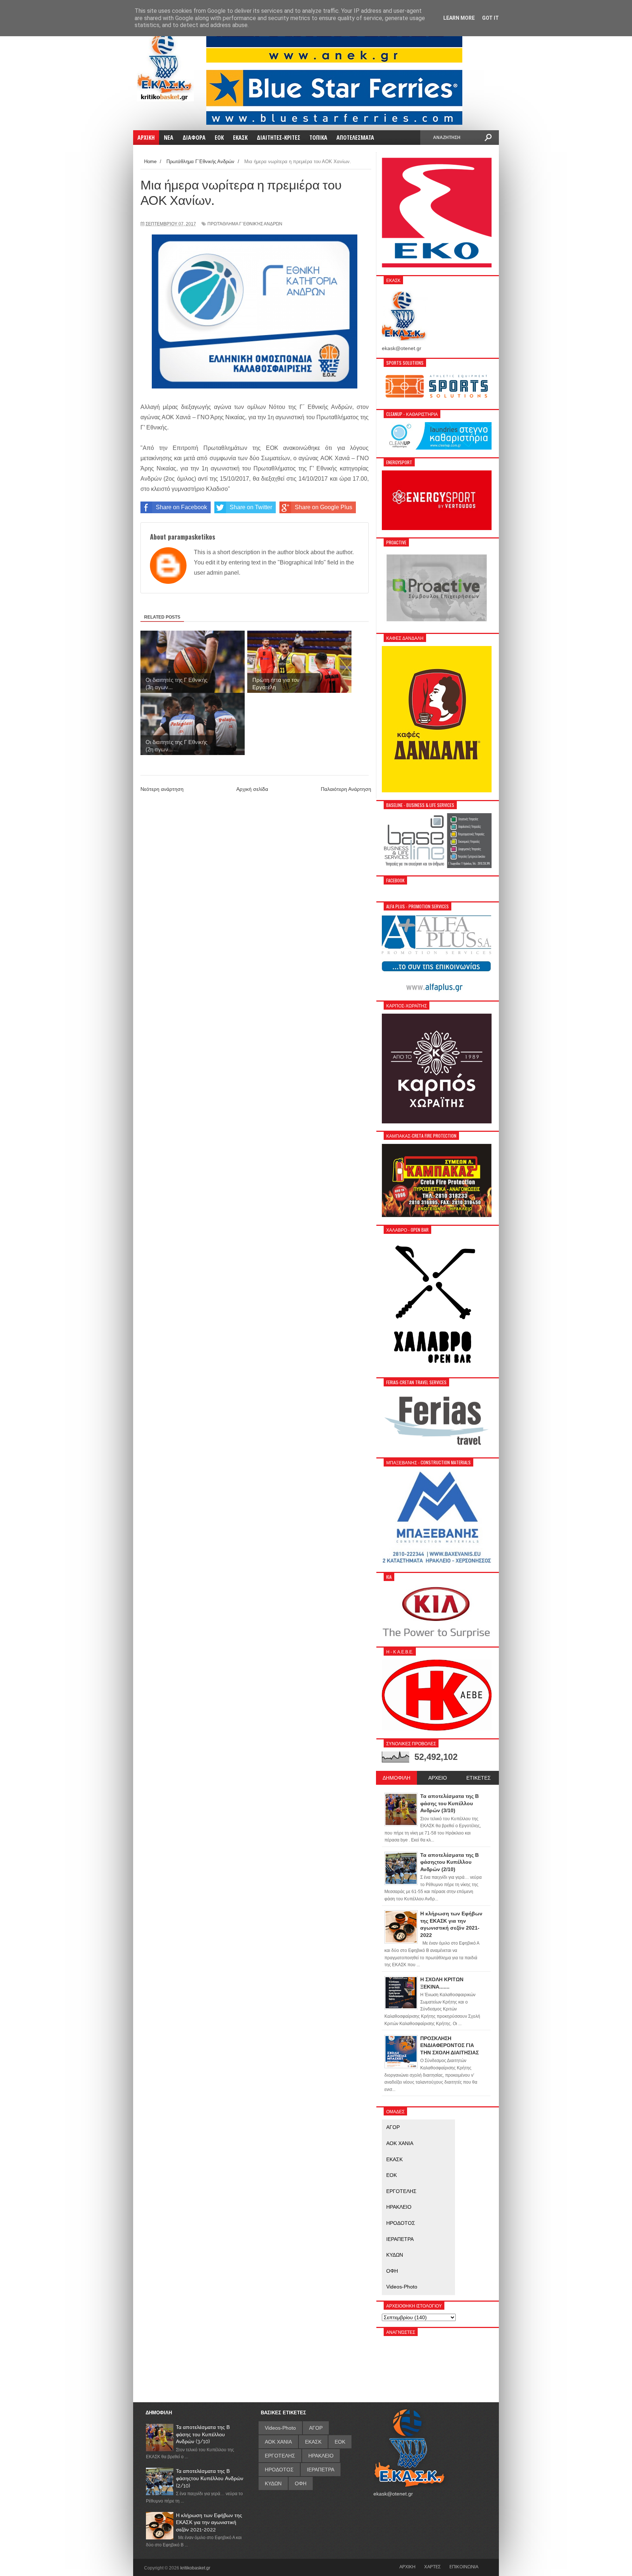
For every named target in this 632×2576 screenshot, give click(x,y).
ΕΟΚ (392, 2175)
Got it (490, 18)
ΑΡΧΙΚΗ (407, 2566)
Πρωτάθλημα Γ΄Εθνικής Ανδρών (245, 224)
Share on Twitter (251, 507)
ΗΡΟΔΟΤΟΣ (401, 2223)
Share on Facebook (181, 507)
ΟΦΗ (392, 2271)
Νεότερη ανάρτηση (162, 789)
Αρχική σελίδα (252, 789)
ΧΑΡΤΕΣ (432, 2566)
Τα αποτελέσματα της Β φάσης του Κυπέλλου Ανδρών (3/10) (203, 2434)
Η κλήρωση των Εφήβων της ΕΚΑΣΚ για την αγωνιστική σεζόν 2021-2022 (209, 2522)
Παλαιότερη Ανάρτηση (346, 789)
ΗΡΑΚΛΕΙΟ (399, 2207)
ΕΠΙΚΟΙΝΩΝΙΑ (464, 2566)
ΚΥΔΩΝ (395, 2255)
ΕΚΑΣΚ (394, 2159)
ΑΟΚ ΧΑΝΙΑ (400, 2143)
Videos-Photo (402, 2287)
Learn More (459, 18)
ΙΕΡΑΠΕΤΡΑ (400, 2239)
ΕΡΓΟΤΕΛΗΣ (401, 2191)
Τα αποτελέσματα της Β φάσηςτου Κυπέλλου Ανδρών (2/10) (210, 2478)
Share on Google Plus (323, 507)
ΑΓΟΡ (393, 2127)
